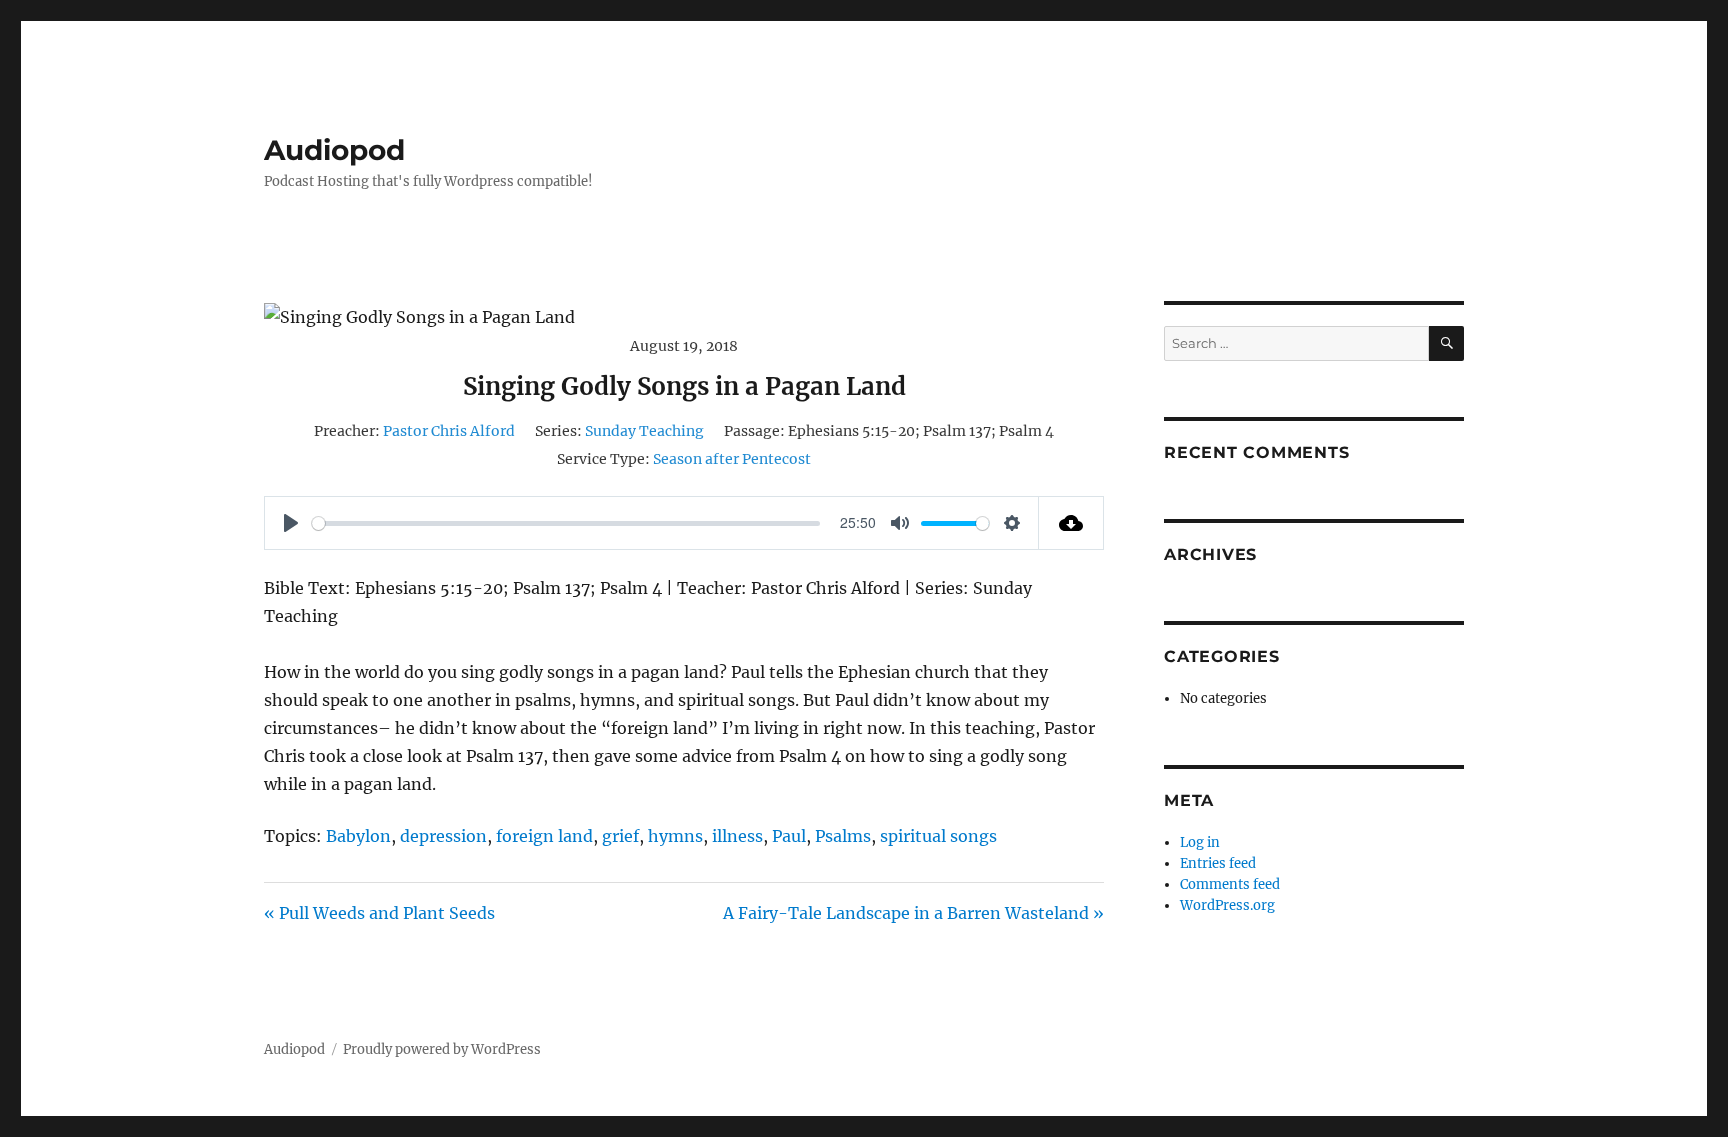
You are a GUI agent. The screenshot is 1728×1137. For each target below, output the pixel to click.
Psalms (843, 836)
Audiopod (334, 150)
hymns (675, 836)
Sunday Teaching (644, 431)
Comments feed (1230, 884)
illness (737, 836)
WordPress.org (1227, 905)
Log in (1200, 842)
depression (443, 836)
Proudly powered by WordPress (442, 1049)
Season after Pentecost (732, 459)
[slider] (566, 523)
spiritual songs (938, 836)
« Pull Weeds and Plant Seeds (379, 913)
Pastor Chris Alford (449, 431)
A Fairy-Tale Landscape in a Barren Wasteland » (913, 913)
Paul (789, 836)
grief (620, 836)
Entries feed (1218, 863)
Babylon (358, 836)
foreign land (544, 836)
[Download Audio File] (1071, 523)
